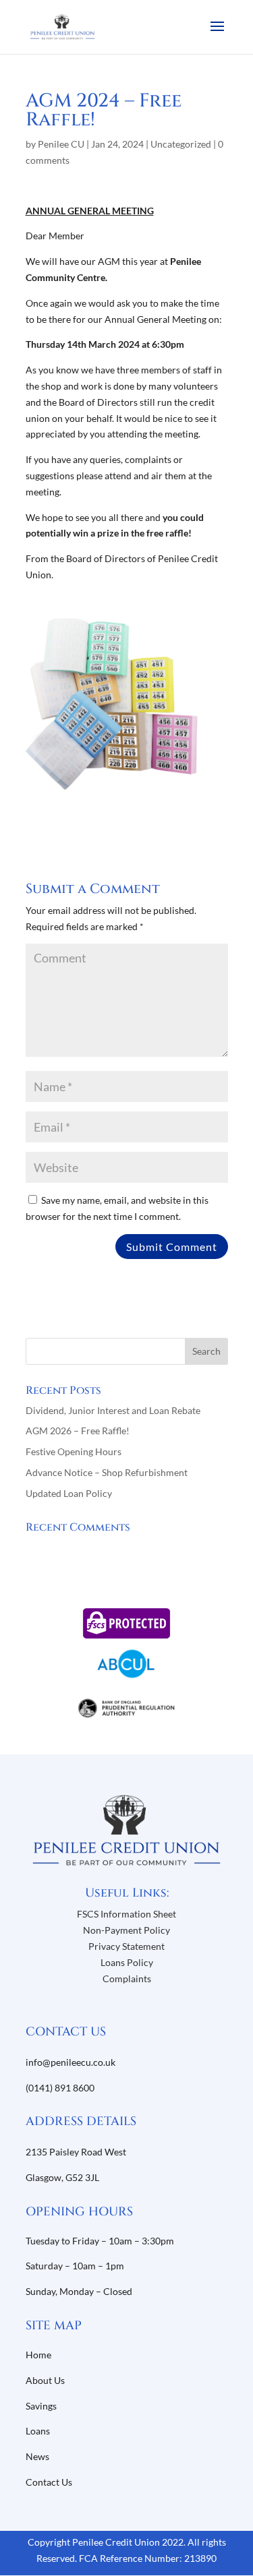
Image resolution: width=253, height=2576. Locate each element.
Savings (41, 2406)
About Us (46, 2380)
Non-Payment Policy (126, 1930)
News (37, 2456)
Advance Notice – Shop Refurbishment (107, 1472)
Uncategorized (181, 144)
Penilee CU (61, 144)
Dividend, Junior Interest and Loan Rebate (113, 1410)
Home (38, 2355)
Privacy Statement (126, 1946)
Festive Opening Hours (74, 1451)
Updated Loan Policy (69, 1493)
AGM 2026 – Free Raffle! (78, 1431)
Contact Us (49, 2482)
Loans (38, 2431)
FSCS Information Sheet (126, 1914)
